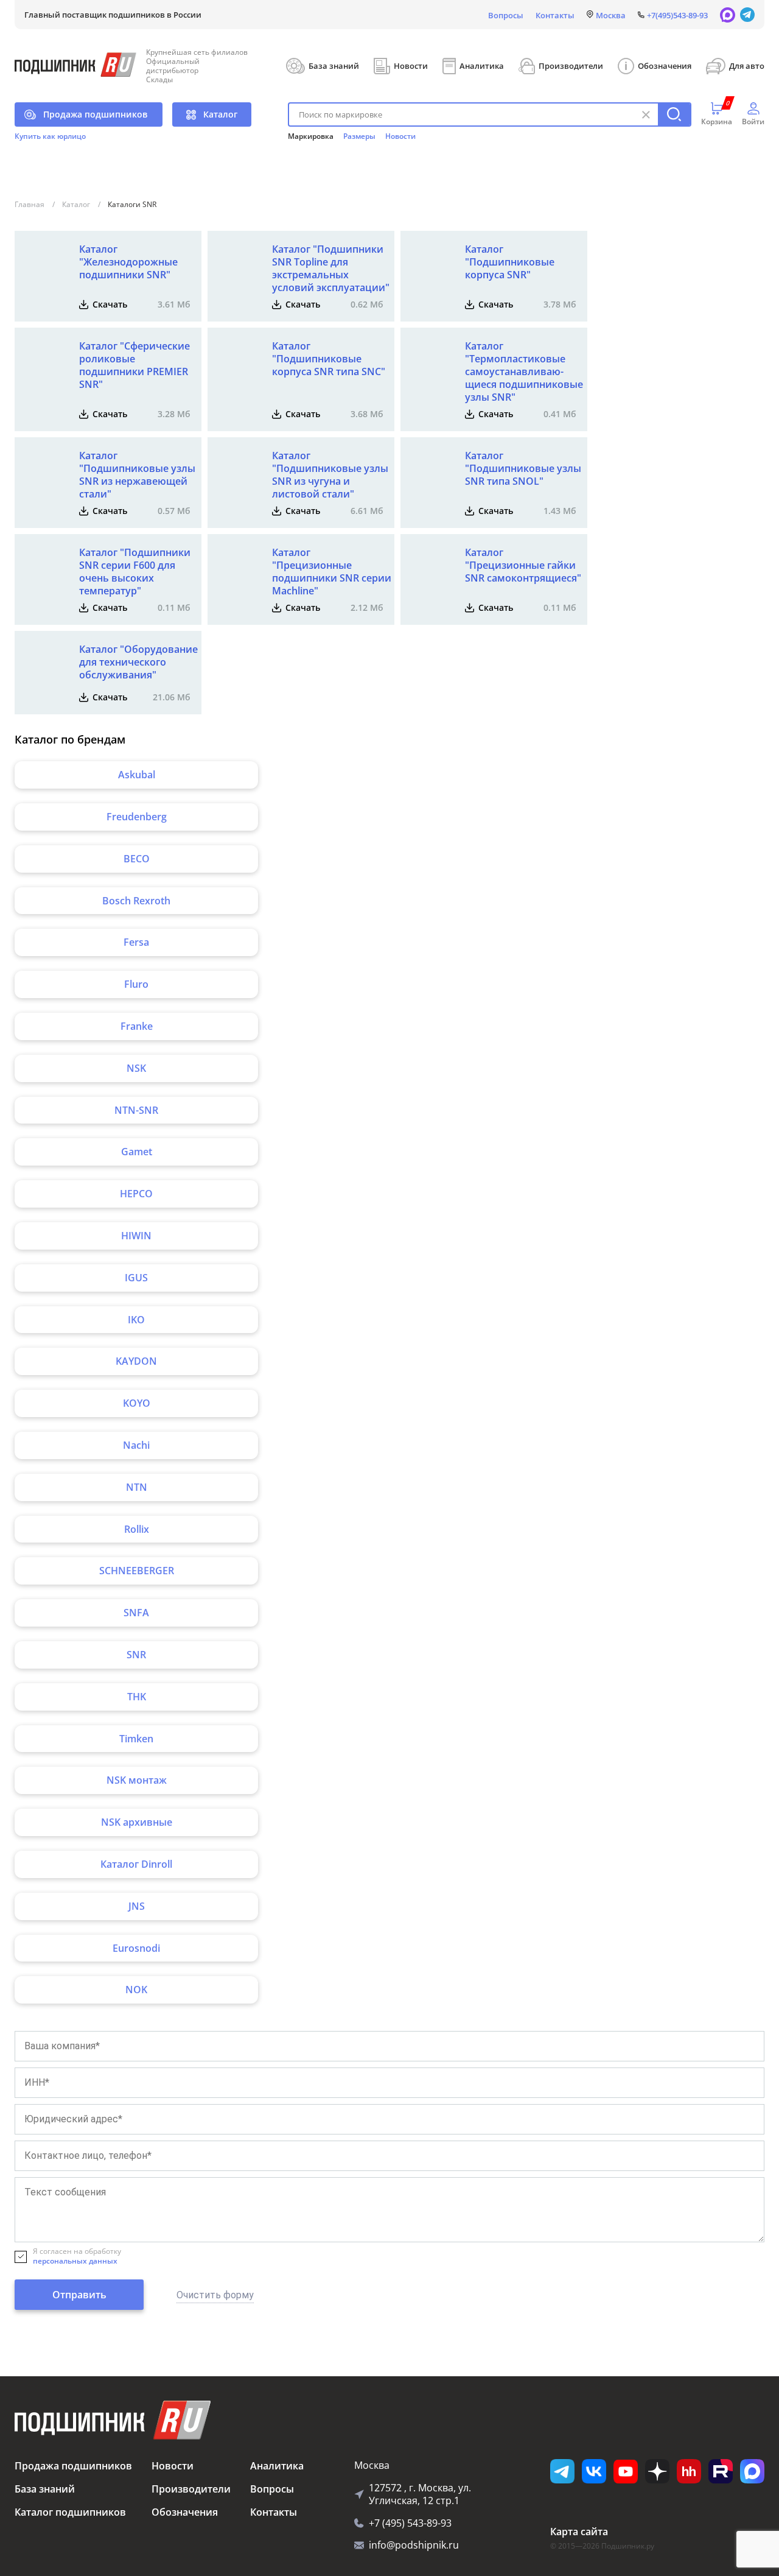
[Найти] (674, 114)
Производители (571, 66)
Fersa (136, 942)
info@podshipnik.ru (414, 2545)
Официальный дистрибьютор (173, 66)
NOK (136, 1990)
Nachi (136, 1445)
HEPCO (136, 1194)
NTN (137, 1487)
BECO (137, 859)
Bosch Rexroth (136, 901)
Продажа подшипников (95, 114)
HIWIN (136, 1236)
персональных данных (75, 2261)
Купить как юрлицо (50, 136)
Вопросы (506, 15)
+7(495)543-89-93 (677, 15)
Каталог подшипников (70, 2512)
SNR (136, 1655)
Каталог (220, 114)
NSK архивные (137, 1822)
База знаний (334, 66)
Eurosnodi (136, 1948)
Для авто (747, 66)
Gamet (137, 1152)
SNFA (136, 1613)
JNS (137, 1906)
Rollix (137, 1529)
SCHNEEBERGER (137, 1571)
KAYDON (136, 1361)
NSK (136, 1068)
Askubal (137, 775)
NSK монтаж (137, 1780)
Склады (159, 79)
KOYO (137, 1403)
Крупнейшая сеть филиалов (197, 52)
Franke (137, 1026)
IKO (136, 1320)
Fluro (136, 984)
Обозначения (665, 66)
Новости (411, 66)
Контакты (555, 15)
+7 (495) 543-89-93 (410, 2523)
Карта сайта (579, 2532)
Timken (136, 1739)
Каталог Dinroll (136, 1864)
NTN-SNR (136, 1110)
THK (137, 1697)
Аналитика (482, 66)
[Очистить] (646, 114)
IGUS (136, 1278)
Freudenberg (137, 817)
